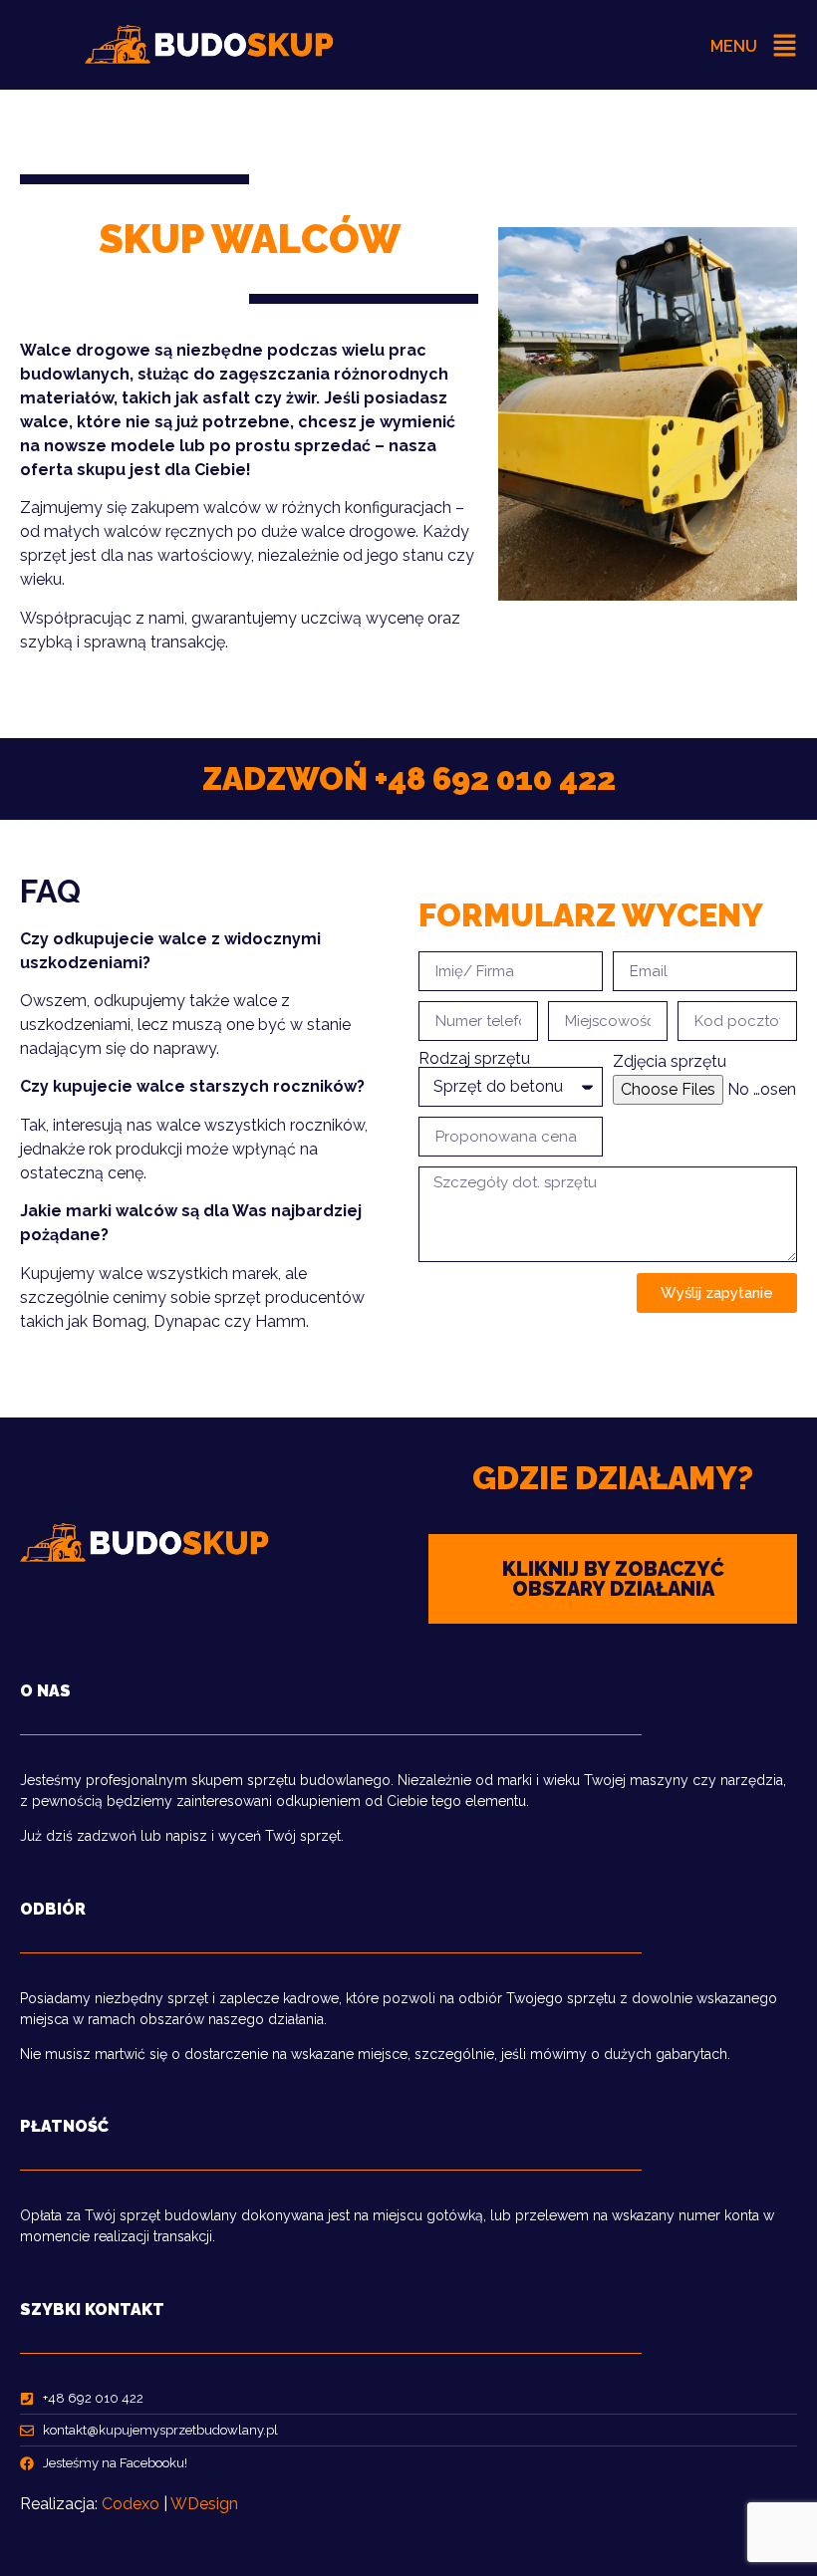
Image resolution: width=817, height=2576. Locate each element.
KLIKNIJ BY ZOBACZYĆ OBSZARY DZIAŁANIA (613, 1579)
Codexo (131, 2504)
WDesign (204, 2504)
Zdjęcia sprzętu (670, 1062)
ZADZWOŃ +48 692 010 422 (409, 778)
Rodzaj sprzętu (474, 1059)
